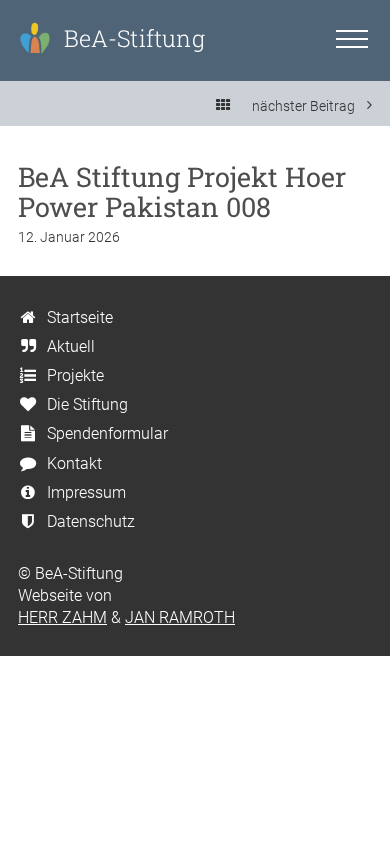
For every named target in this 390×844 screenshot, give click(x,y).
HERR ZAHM (62, 617)
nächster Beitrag (305, 105)
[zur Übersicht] (223, 106)
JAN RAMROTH (180, 617)
